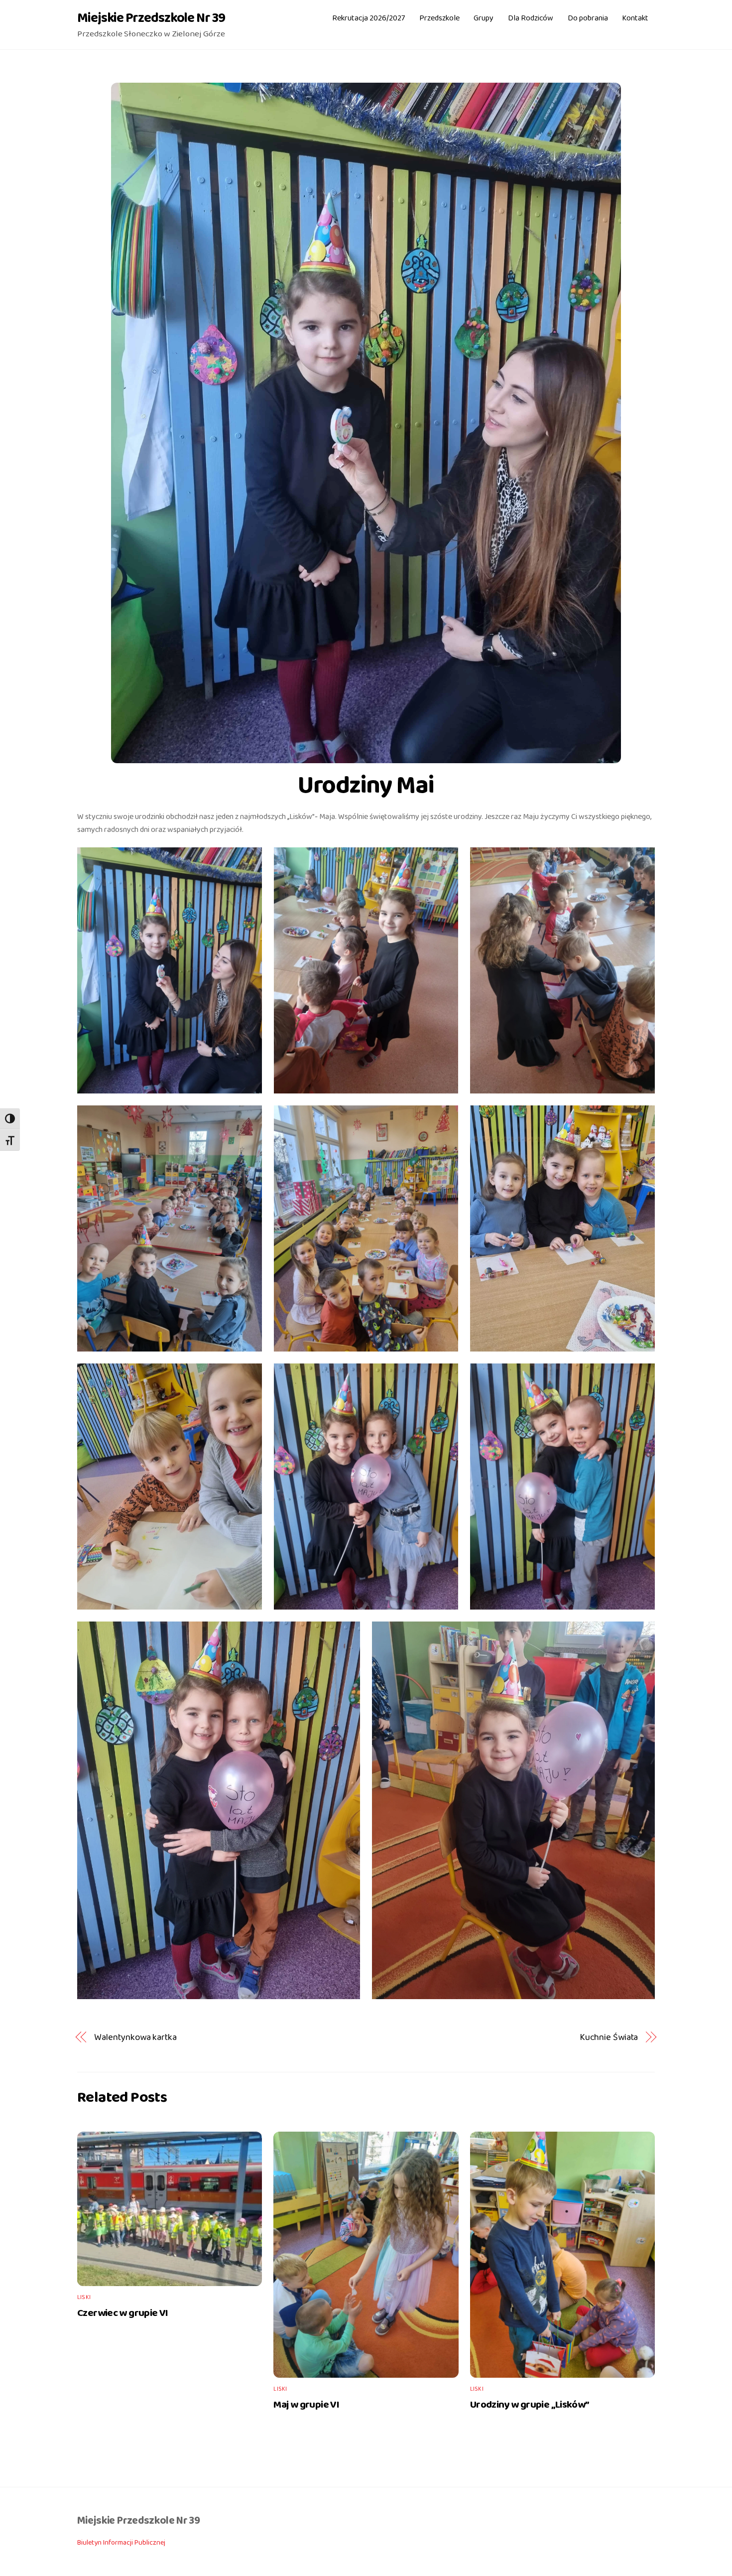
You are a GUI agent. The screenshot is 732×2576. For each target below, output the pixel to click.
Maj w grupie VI (306, 2405)
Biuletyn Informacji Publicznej (121, 2543)
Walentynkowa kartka (135, 2037)
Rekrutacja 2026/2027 (368, 18)
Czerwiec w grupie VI (123, 2313)
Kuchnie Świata (609, 2037)
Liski (84, 2297)
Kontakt (635, 18)
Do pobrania (588, 18)
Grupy (484, 18)
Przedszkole (439, 18)
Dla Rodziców (531, 18)
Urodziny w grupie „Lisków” (530, 2405)
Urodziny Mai (366, 786)
